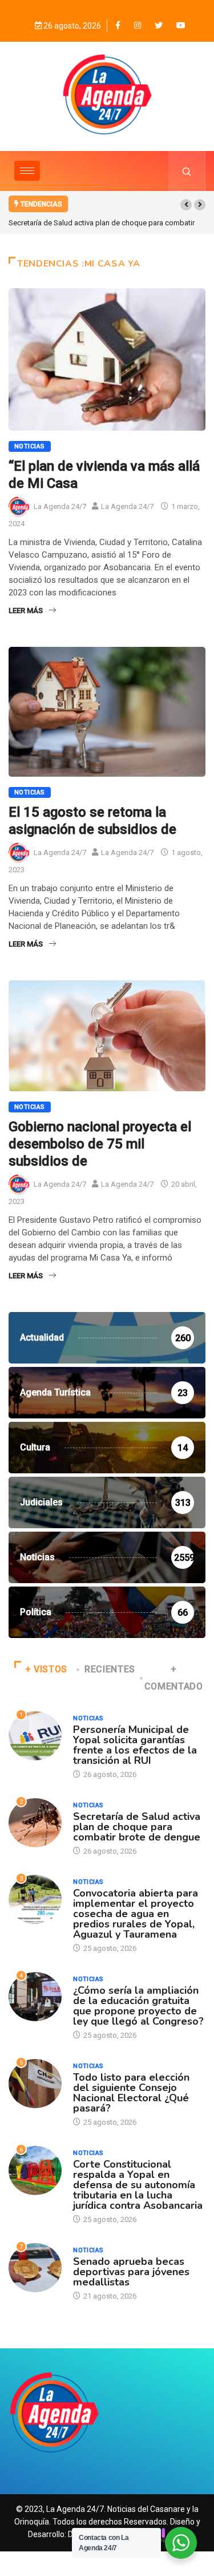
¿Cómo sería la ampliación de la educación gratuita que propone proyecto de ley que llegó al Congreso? (138, 2006)
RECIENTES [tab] (110, 1669)
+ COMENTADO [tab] (174, 1678)
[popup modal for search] (187, 171)
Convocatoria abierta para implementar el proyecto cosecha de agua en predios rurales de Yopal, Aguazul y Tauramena (136, 1914)
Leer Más (26, 611)
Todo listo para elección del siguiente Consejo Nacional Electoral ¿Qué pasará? (131, 2093)
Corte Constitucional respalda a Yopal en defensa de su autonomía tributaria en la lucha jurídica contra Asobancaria (138, 2185)
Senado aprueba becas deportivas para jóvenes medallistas (131, 2272)
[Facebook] (118, 25)
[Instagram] (138, 25)
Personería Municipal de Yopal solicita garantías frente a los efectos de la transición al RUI (135, 1745)
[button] (186, 205)
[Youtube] (181, 25)
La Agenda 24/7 (60, 506)
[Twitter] (159, 25)
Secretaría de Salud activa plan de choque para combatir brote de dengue (137, 1827)
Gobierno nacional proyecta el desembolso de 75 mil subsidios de (100, 1144)
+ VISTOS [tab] (46, 1669)
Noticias (30, 446)
